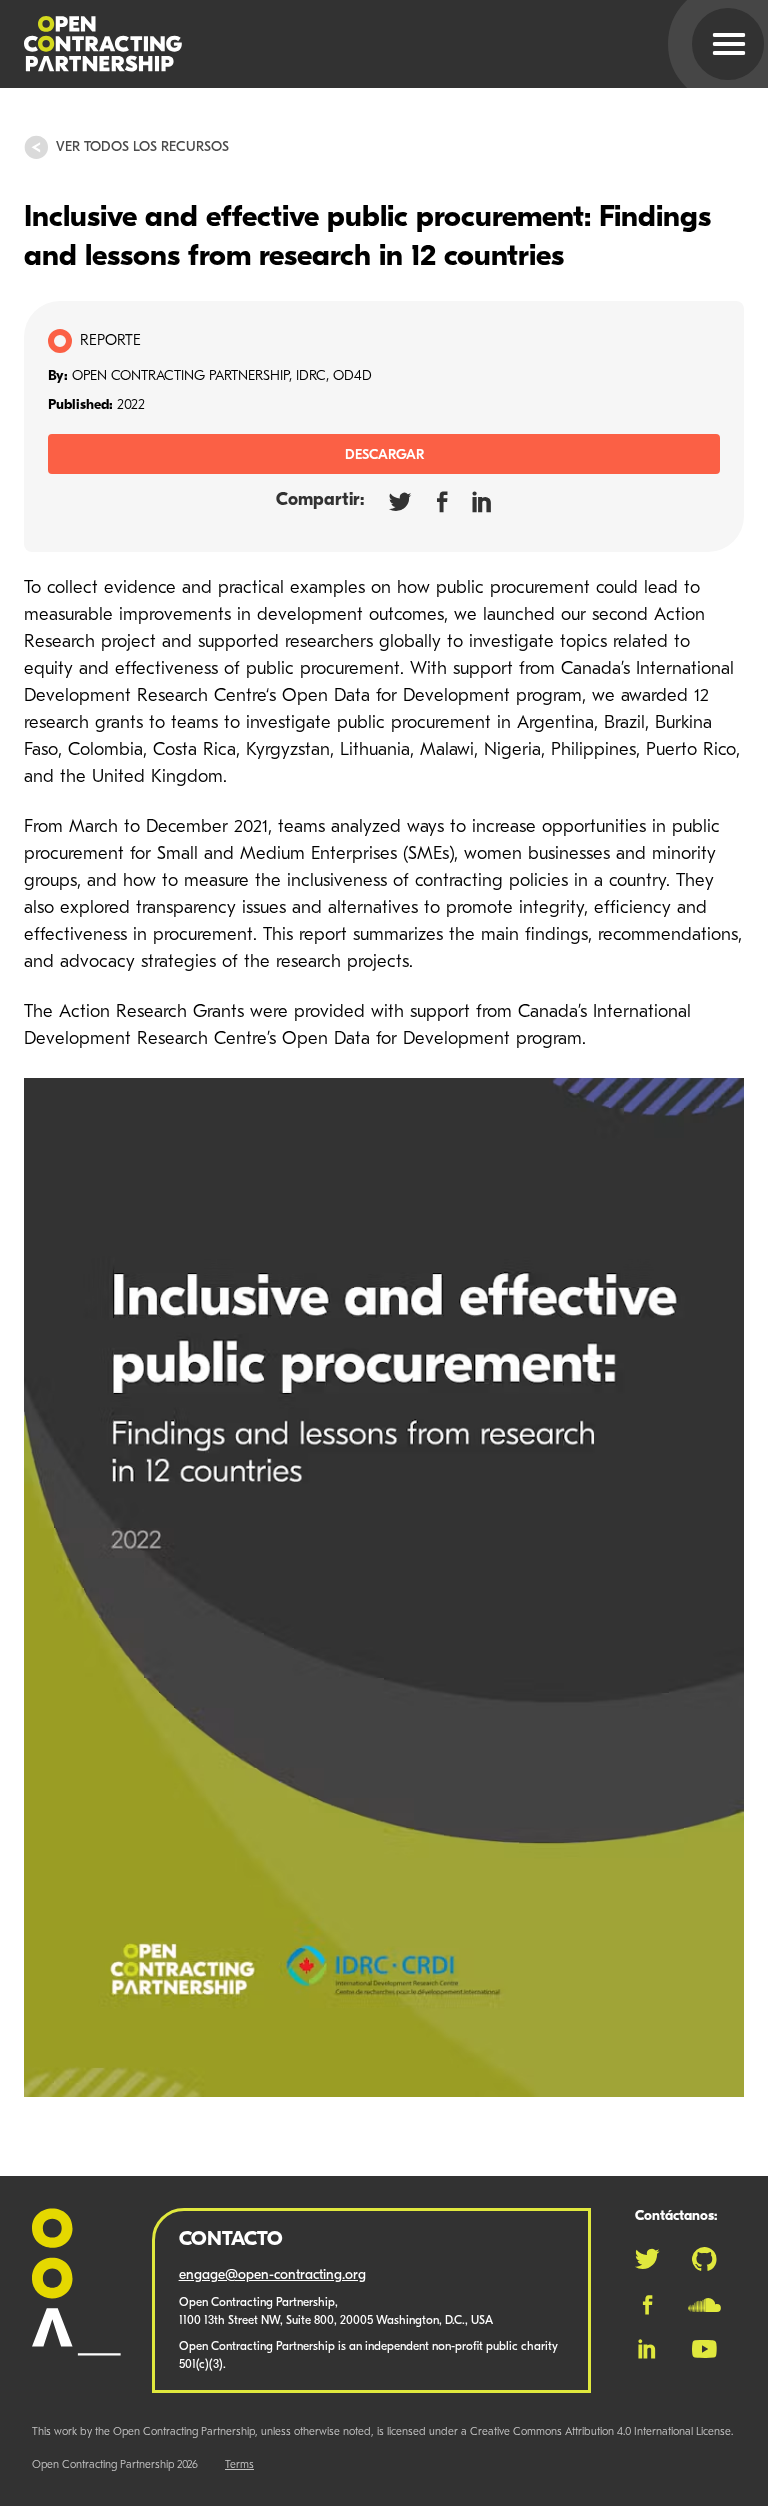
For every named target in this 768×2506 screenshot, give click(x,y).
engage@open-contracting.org (272, 2275)
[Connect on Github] (704, 2259)
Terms (239, 2465)
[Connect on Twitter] (647, 2259)
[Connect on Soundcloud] (704, 2305)
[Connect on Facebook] (647, 2305)
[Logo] (360, 44)
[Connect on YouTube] (704, 2349)
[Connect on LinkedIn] (647, 2349)
